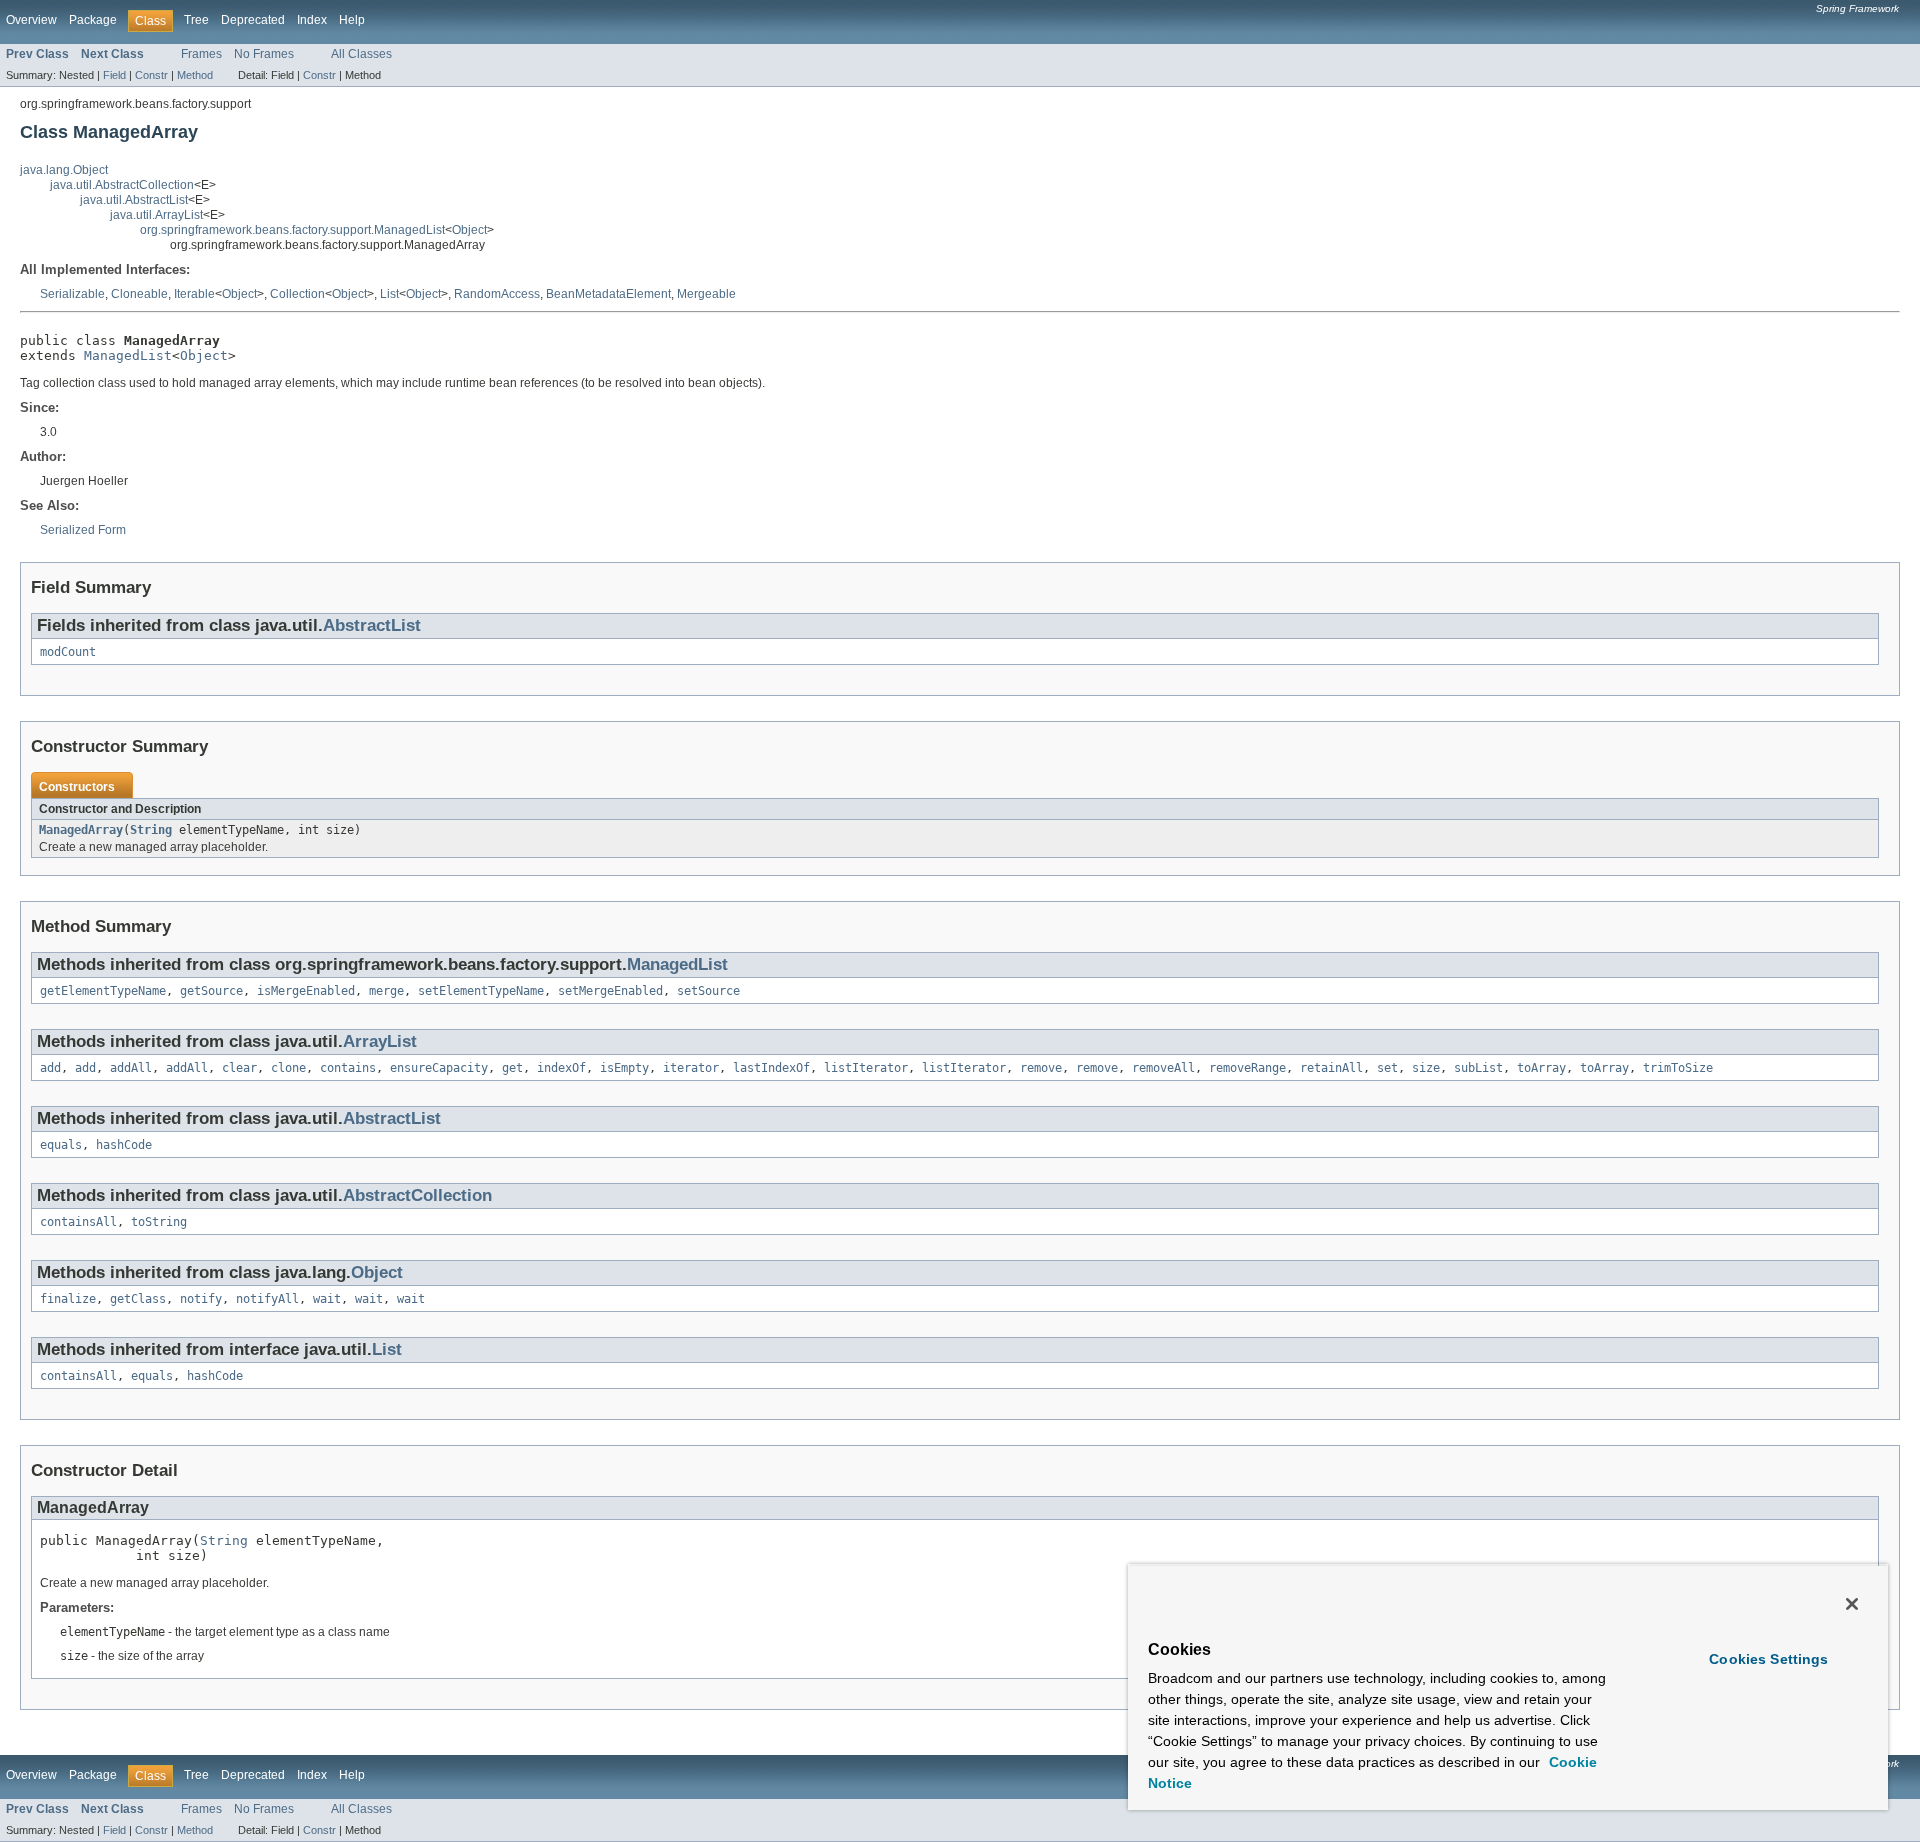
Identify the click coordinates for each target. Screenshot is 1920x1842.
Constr (151, 75)
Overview (31, 20)
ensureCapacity (439, 1068)
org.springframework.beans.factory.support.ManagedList (292, 230)
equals (61, 1145)
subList (1478, 1068)
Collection (297, 294)
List (389, 294)
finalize (68, 1299)
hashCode (124, 1145)
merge (386, 991)
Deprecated (253, 20)
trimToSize (1678, 1068)
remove (1041, 1068)
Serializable (72, 294)
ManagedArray (81, 830)
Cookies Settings (1768, 1659)
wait (327, 1299)
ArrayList (380, 1041)
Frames (201, 54)
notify (201, 1299)
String (151, 830)
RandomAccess (497, 294)
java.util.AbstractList (134, 200)
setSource (708, 991)
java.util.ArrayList (156, 215)
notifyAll (267, 1299)
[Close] (1852, 1604)
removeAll (1163, 1068)
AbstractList (372, 625)
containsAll (78, 1222)
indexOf (561, 1068)
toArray (1541, 1068)
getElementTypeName (103, 991)
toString (159, 1222)
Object (469, 230)
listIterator (866, 1068)
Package (93, 20)
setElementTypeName (481, 991)
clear (239, 1068)
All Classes (361, 54)
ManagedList (128, 355)
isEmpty (624, 1068)
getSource (211, 991)
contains (348, 1068)
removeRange (1247, 1068)
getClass (138, 1299)
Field (114, 75)
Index (312, 20)
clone (288, 1068)
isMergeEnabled (306, 991)
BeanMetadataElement (608, 294)
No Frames (264, 54)
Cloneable (139, 294)
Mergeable (706, 294)
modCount (68, 652)
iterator (691, 1068)
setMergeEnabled (610, 991)
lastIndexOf (771, 1068)
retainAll (1331, 1068)
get (512, 1068)
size (1426, 1068)
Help (352, 20)
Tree (196, 20)
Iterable (194, 294)
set (1387, 1068)
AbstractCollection (417, 1195)
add (50, 1068)
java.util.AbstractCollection (122, 185)
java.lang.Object (64, 170)
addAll (131, 1068)
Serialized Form (83, 530)
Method (195, 75)
